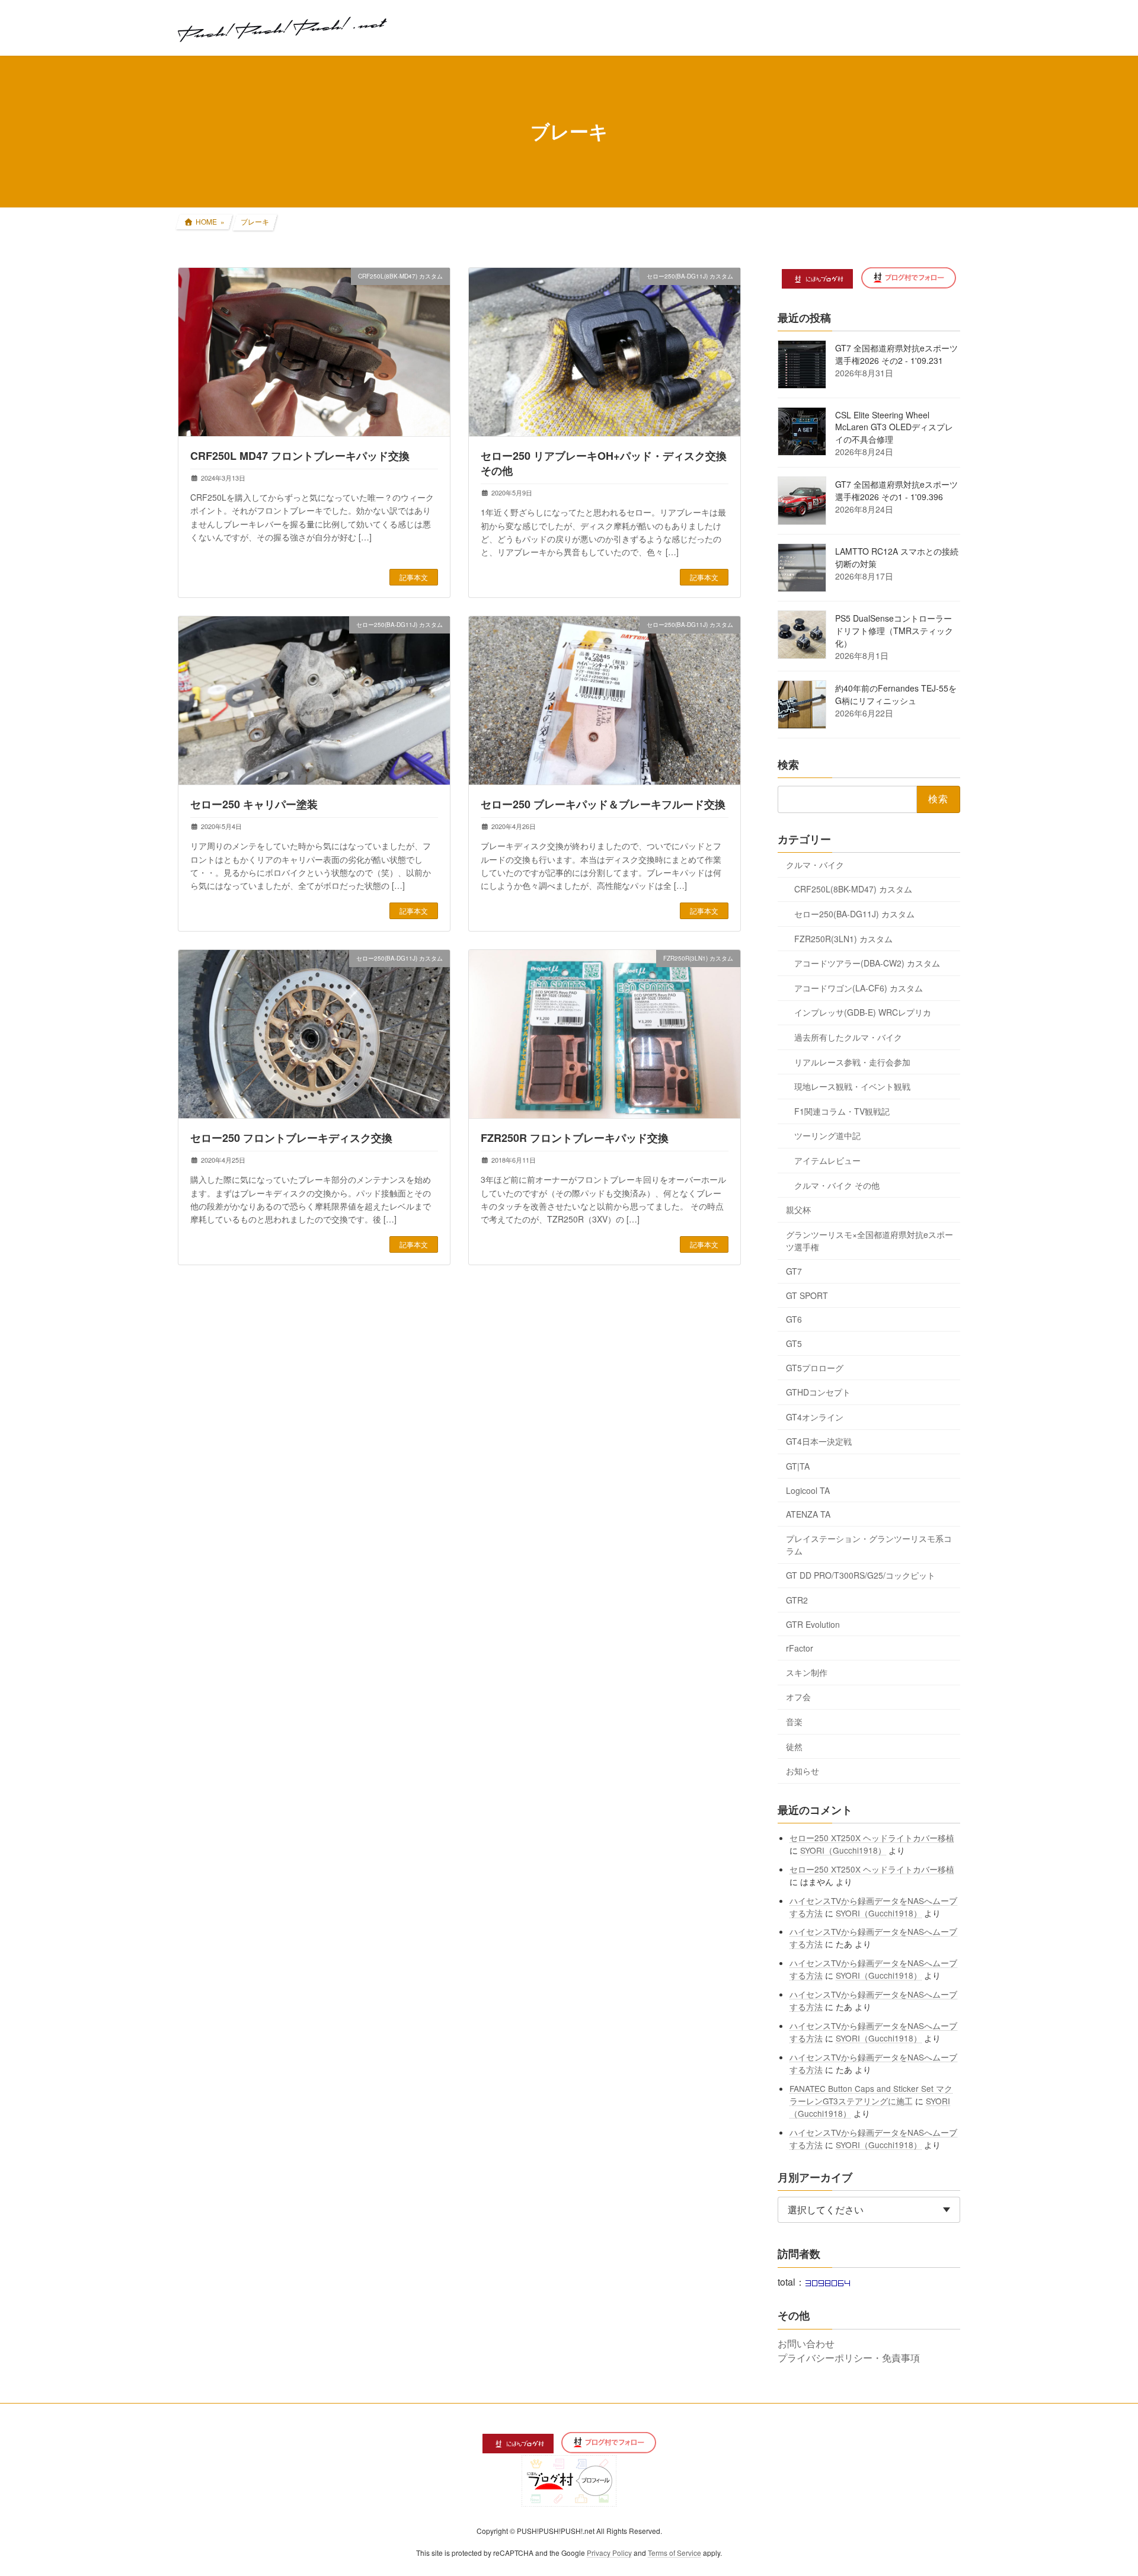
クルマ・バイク (815, 864)
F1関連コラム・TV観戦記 (842, 1111)
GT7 (794, 1271)
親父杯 (798, 1209)
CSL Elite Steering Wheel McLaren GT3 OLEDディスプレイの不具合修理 (894, 427)
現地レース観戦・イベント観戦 (852, 1086)
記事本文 (414, 577)
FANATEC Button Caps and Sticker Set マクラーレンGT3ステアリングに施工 (872, 2094)
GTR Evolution (813, 1624)
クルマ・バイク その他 (837, 1185)
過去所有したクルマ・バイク (848, 1037)
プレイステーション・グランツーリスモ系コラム (869, 1544)
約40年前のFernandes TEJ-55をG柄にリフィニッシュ (896, 694)
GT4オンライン (815, 1416)
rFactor (800, 1648)
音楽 (794, 1721)
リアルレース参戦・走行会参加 (852, 1061)
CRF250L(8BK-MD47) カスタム (853, 889)
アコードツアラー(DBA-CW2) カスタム (867, 963)
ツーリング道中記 (827, 1135)
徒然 (794, 1746)
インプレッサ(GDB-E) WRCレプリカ (863, 1012)
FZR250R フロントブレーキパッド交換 (575, 1138)
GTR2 (797, 1600)
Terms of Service (675, 2553)
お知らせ (803, 1771)
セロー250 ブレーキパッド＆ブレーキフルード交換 (603, 804)
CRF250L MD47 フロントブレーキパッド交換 (300, 456)
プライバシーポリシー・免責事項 (849, 2358)
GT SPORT (807, 1295)
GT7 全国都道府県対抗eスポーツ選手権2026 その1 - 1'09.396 (896, 490)
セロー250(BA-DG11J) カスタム (854, 914)
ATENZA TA (808, 1514)
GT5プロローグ (815, 1367)
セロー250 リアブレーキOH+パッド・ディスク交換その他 (604, 463)
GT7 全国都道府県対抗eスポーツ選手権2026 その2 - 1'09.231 (896, 354)
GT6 (794, 1319)
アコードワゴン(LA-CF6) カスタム (859, 987)
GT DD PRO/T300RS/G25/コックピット (861, 1575)
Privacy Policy (609, 2553)
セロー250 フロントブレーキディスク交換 (291, 1138)
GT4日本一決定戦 (819, 1441)
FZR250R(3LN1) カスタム (843, 938)
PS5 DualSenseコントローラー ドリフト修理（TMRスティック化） (894, 631)
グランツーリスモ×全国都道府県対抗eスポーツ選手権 (870, 1240)
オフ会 (798, 1697)
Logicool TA (808, 1490)
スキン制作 (807, 1672)
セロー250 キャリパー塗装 (254, 804)
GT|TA (798, 1466)
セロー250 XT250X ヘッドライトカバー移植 (872, 1837)
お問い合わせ (806, 2343)
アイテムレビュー (827, 1160)
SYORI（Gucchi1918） (844, 1849)
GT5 (794, 1343)
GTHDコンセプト (818, 1392)
